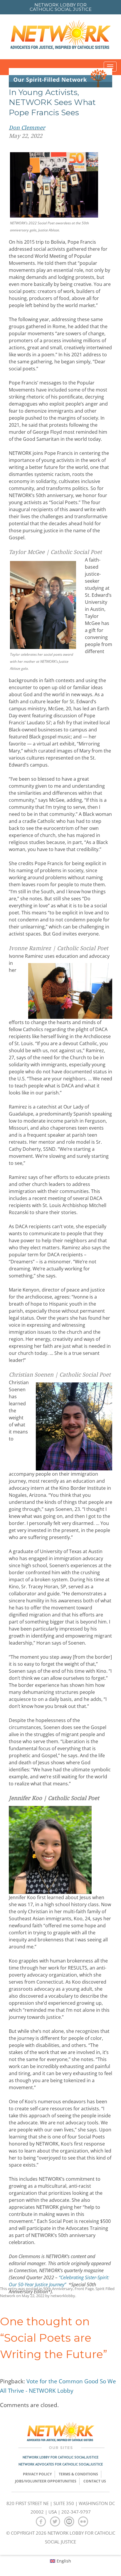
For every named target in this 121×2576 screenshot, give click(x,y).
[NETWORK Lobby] (60, 37)
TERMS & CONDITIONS (78, 2474)
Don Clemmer (27, 128)
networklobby (63, 2296)
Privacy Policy (37, 2474)
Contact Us (95, 2481)
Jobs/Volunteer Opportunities (46, 2481)
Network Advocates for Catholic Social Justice (61, 2464)
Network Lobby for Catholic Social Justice (60, 2457)
